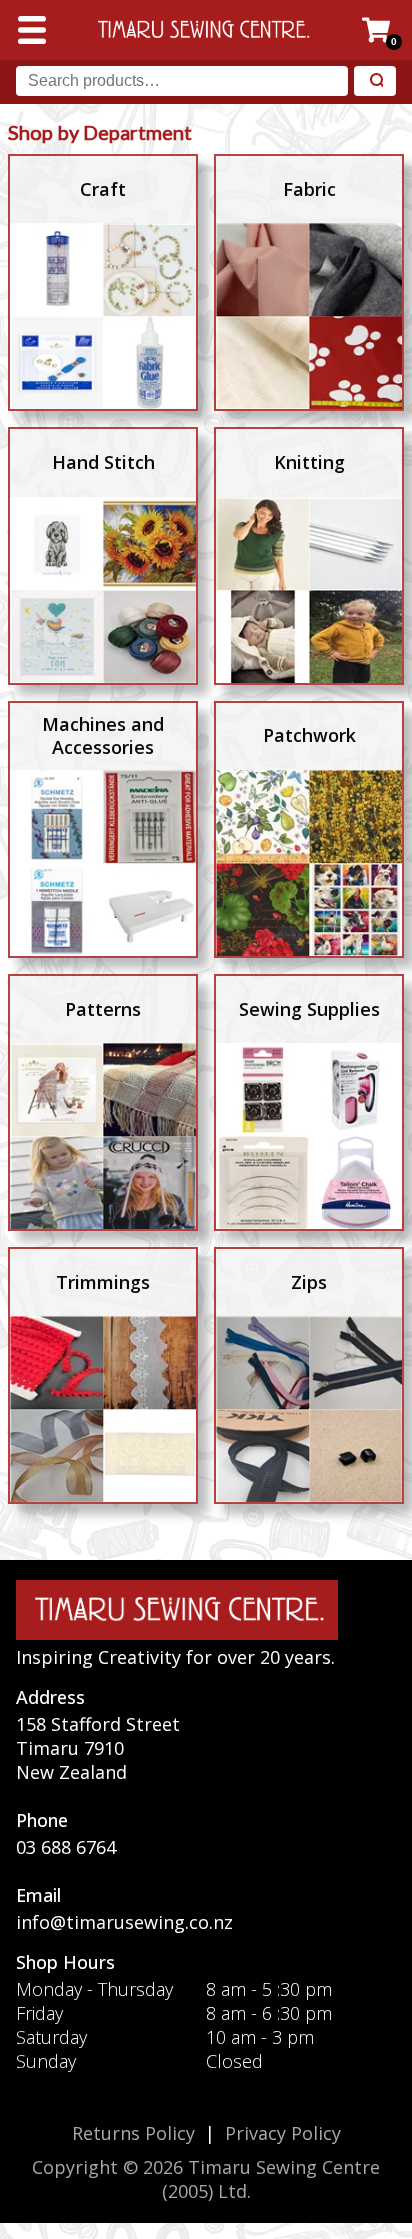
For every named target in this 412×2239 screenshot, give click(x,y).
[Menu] (32, 30)
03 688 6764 (66, 1847)
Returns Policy (133, 2133)
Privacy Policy (283, 2133)
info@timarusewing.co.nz (124, 1922)
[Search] (375, 81)
